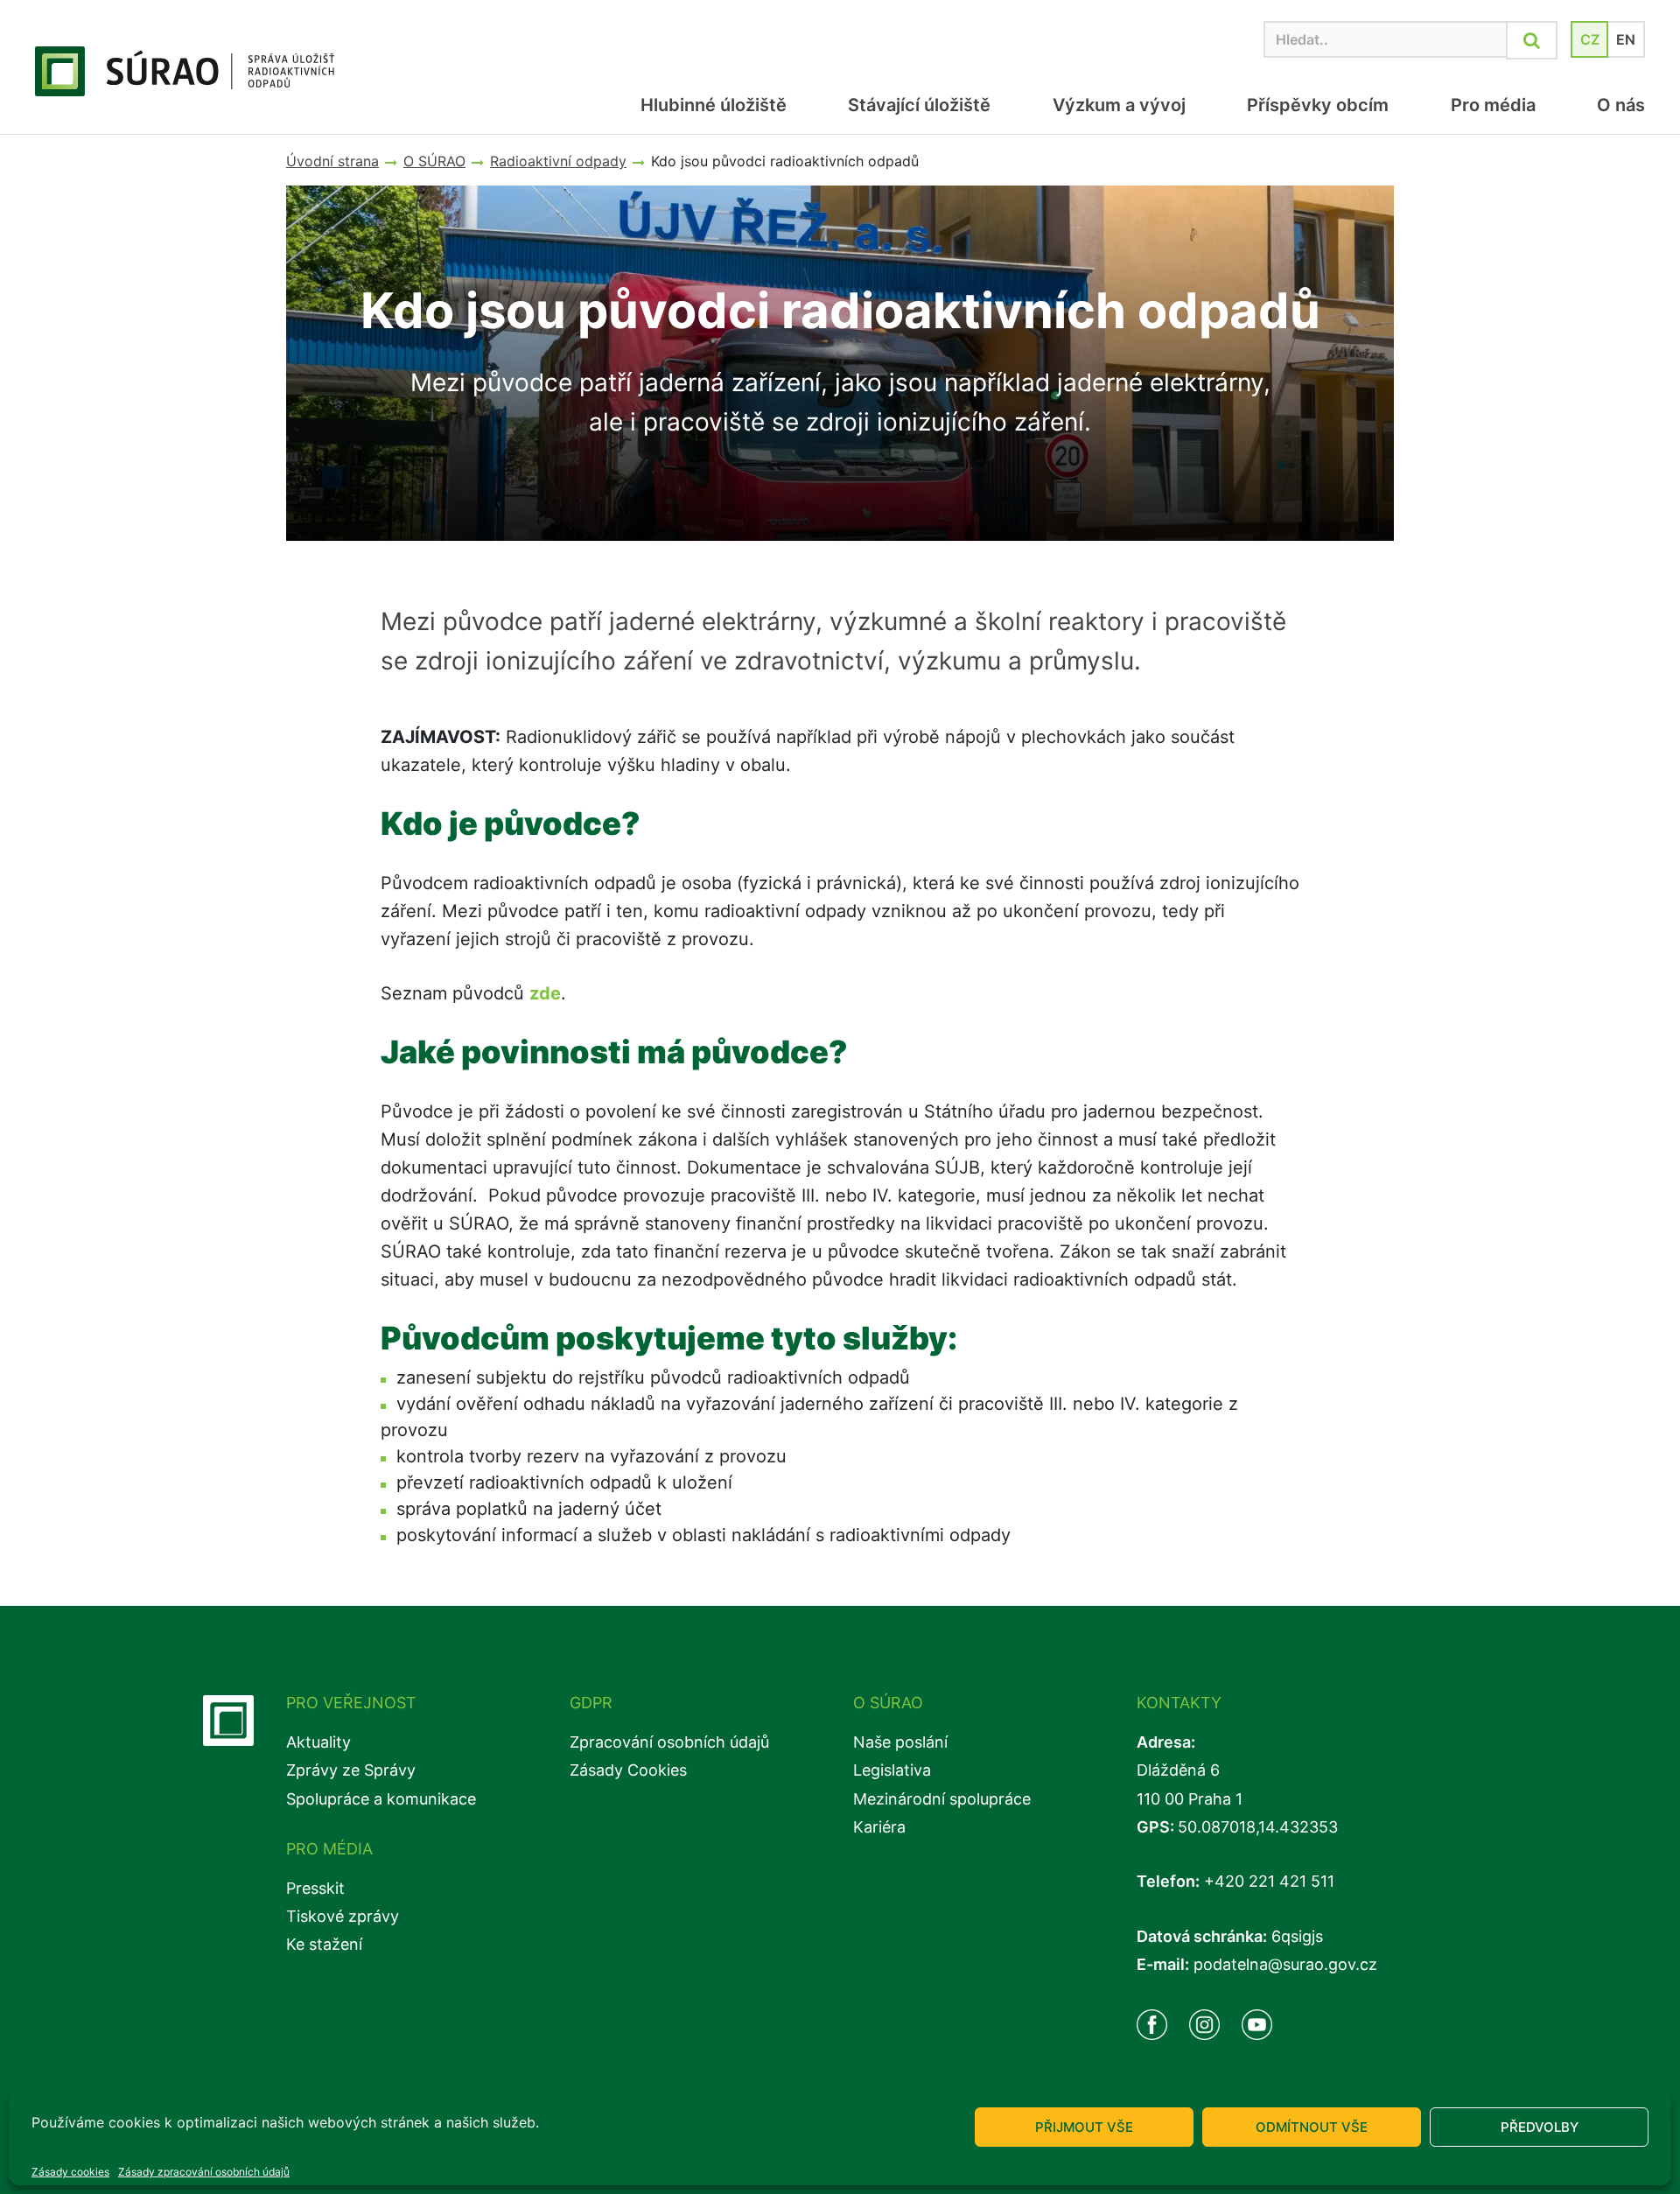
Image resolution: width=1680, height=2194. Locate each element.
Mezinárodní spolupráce (942, 1799)
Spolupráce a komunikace (381, 1799)
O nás (1621, 105)
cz (1590, 39)
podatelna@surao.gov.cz (1285, 1964)
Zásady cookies (70, 2172)
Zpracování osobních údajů (669, 1742)
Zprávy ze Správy (351, 1770)
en (1626, 39)
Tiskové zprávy (343, 1916)
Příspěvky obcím (1318, 105)
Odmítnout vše (1312, 2127)
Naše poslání (900, 1742)
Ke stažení (324, 1944)
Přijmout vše (1084, 2127)
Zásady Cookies (628, 1770)
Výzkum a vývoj (1119, 105)
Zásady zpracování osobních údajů (204, 2172)
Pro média (1493, 105)
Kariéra (879, 1827)
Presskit (315, 1888)
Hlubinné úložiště (714, 105)
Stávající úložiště (919, 105)
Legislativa (892, 1770)
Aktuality (318, 1742)
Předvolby (1540, 2127)
